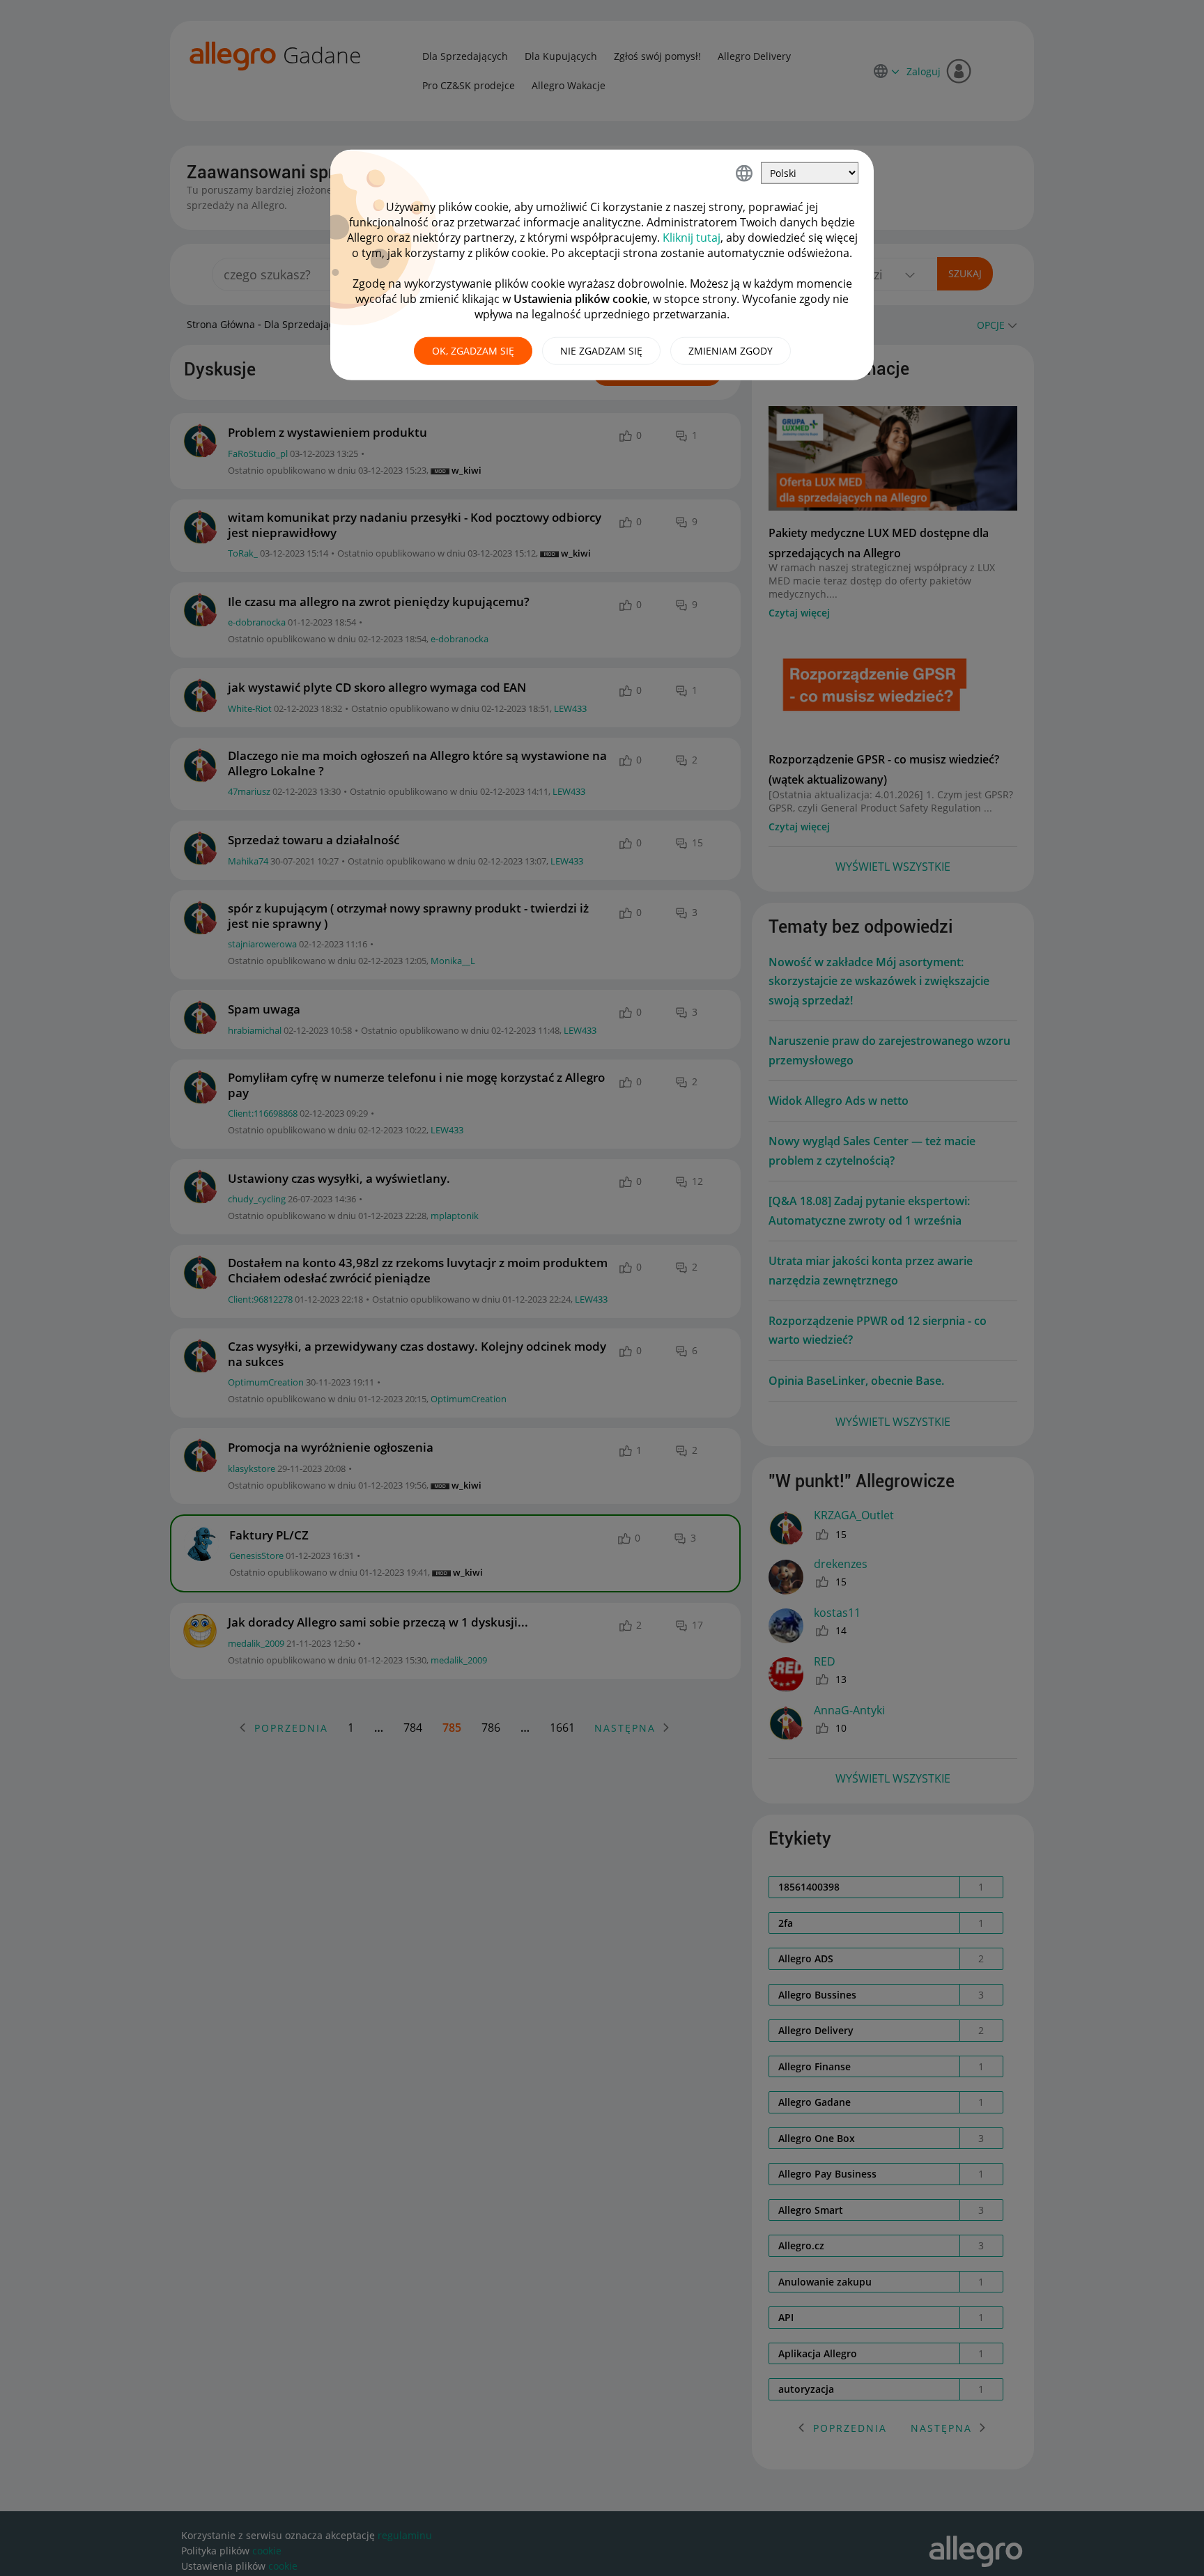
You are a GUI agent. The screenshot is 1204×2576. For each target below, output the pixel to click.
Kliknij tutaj (692, 238)
